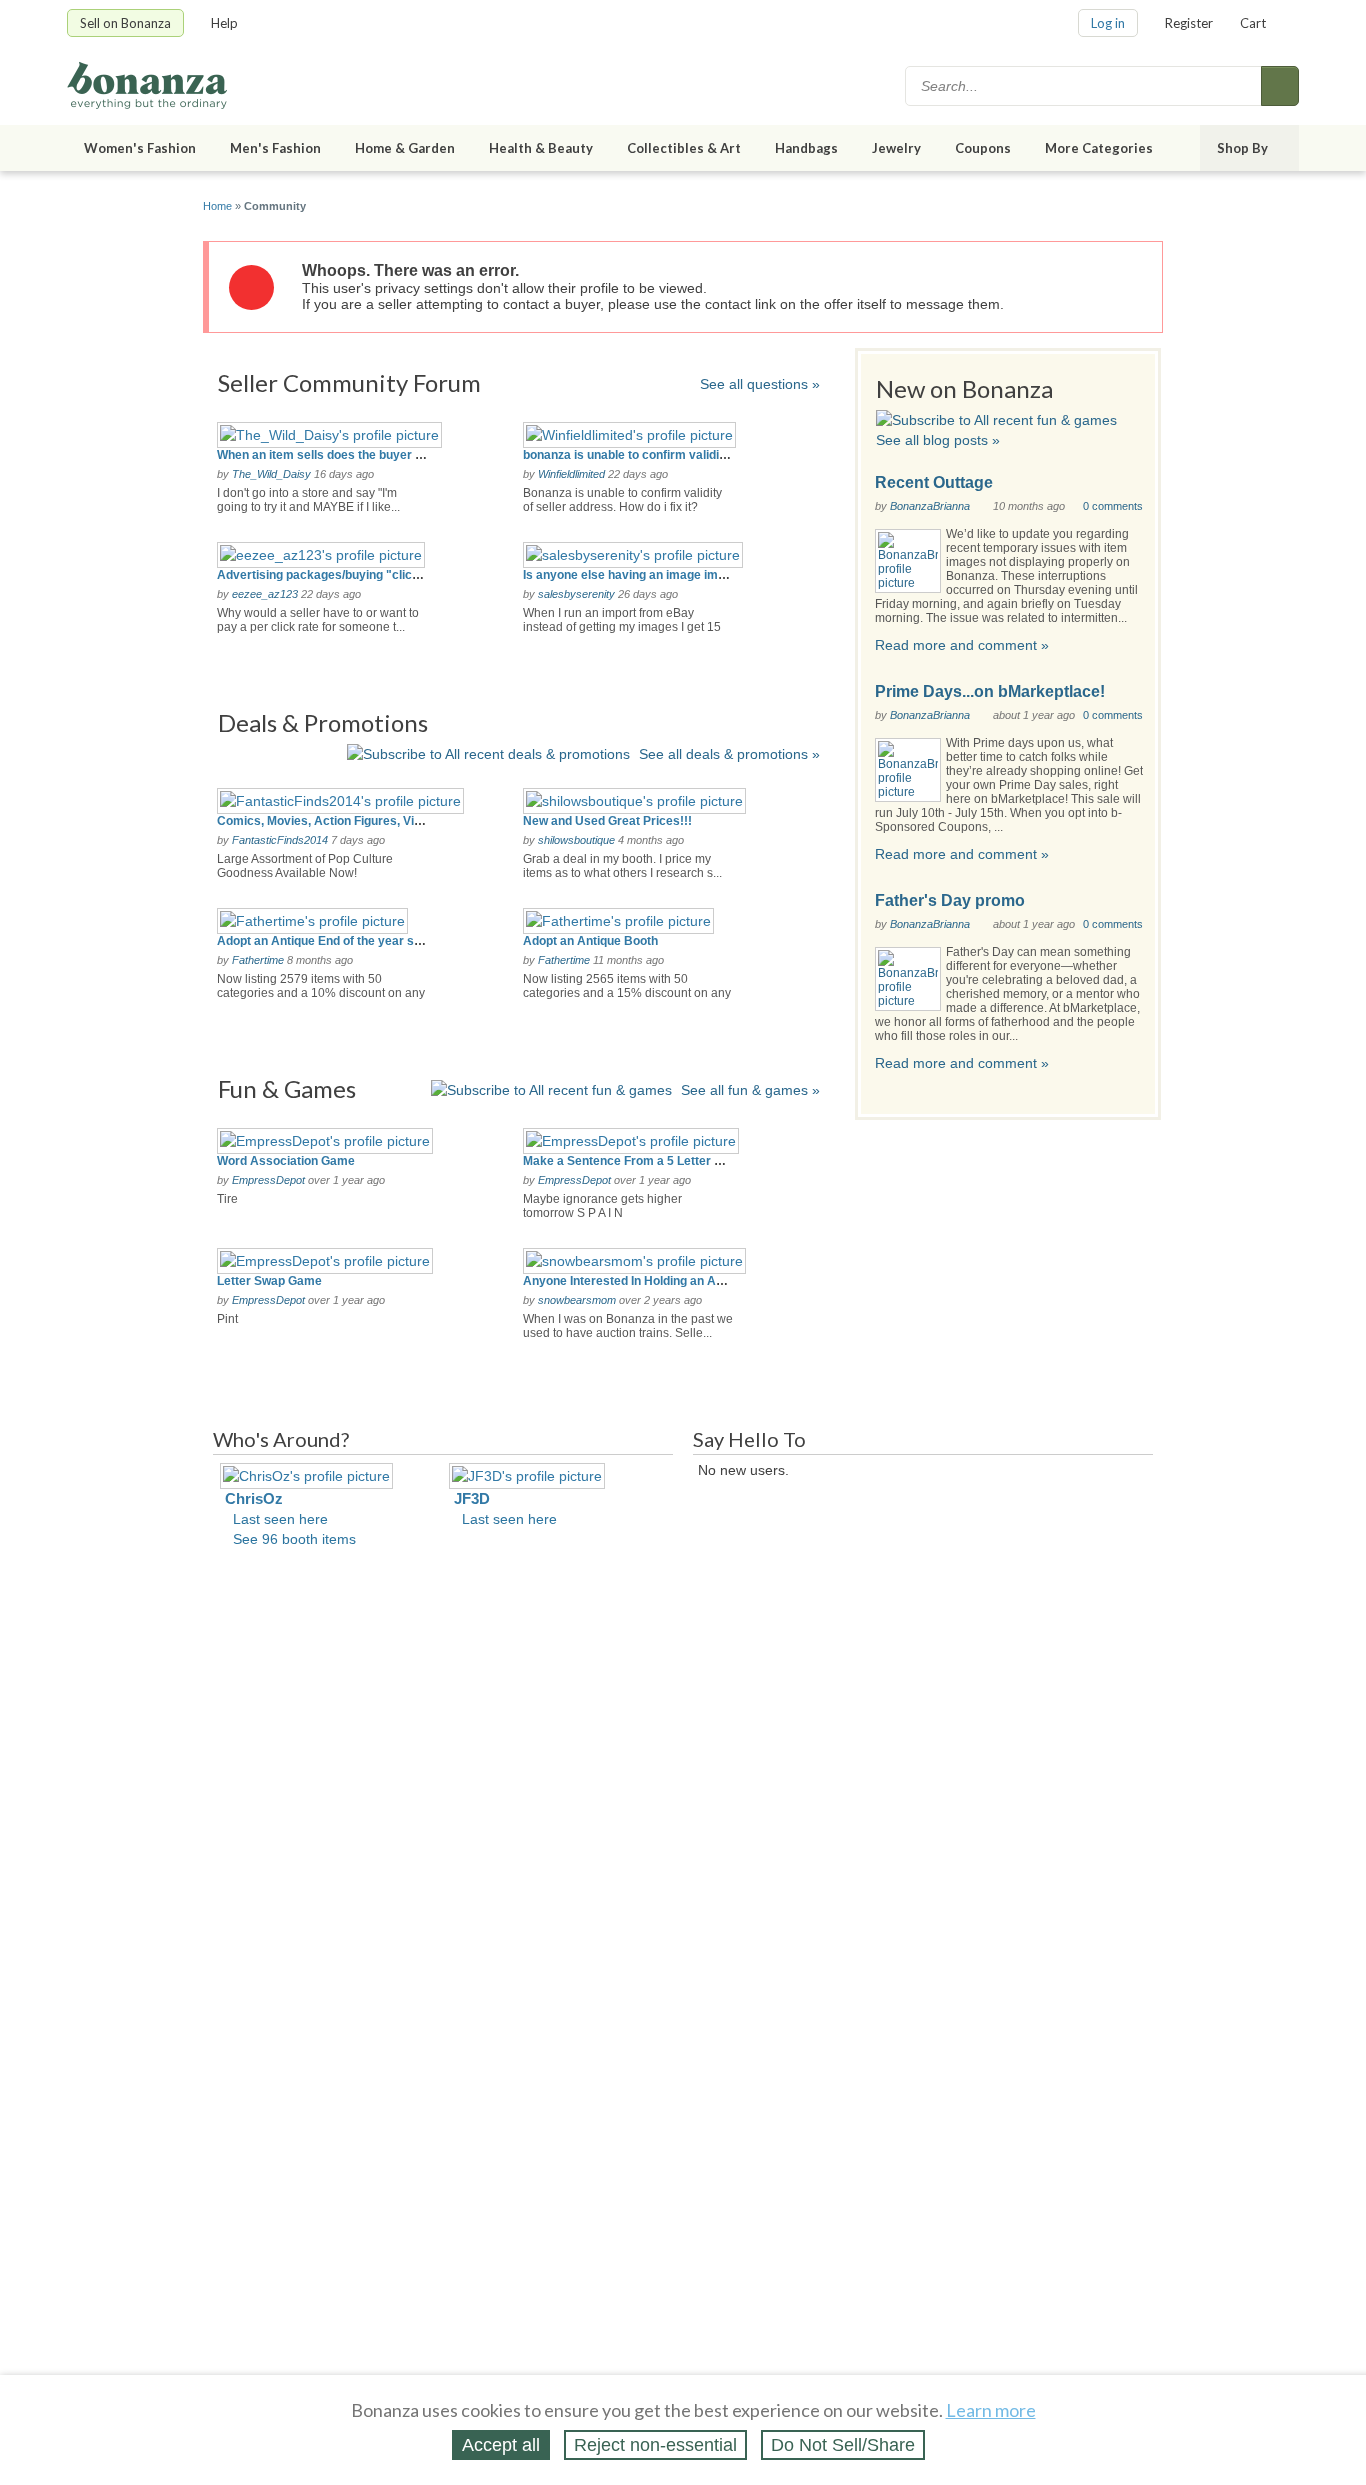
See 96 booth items (294, 1539)
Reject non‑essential (655, 2445)
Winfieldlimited (571, 474)
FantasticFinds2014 (280, 840)
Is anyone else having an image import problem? (660, 575)
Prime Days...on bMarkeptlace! (990, 691)
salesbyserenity (576, 594)
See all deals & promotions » (729, 754)
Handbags (806, 148)
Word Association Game (286, 1161)
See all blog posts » (938, 440)
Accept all (501, 2445)
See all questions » (760, 384)
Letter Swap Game (269, 1281)
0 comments (1113, 506)
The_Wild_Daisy (271, 474)
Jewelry (896, 148)
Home (217, 206)
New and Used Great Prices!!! (607, 821)
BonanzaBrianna (930, 506)
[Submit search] (1280, 86)
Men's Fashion (275, 148)
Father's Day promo (950, 900)
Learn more (991, 2410)
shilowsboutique (576, 840)
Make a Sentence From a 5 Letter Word (633, 1161)
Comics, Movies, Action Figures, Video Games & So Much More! (398, 821)
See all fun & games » (750, 1090)
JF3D (472, 1498)
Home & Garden (405, 148)
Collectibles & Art (684, 148)
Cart (1253, 23)
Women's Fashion (140, 148)
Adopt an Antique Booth (590, 941)
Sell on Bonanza (125, 23)
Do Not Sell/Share (843, 2445)
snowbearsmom (577, 1300)
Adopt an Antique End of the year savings (334, 941)
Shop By (1242, 148)
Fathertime (258, 960)
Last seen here (280, 1519)
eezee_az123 (265, 594)
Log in (1108, 23)
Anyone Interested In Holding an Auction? (640, 1281)
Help (224, 23)
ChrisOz (254, 1498)
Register (1189, 23)
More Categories (1099, 148)
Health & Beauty (541, 148)
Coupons (983, 148)
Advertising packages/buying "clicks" (324, 575)
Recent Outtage (934, 482)
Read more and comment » (962, 645)
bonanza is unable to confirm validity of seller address (676, 455)
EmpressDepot (268, 1180)
